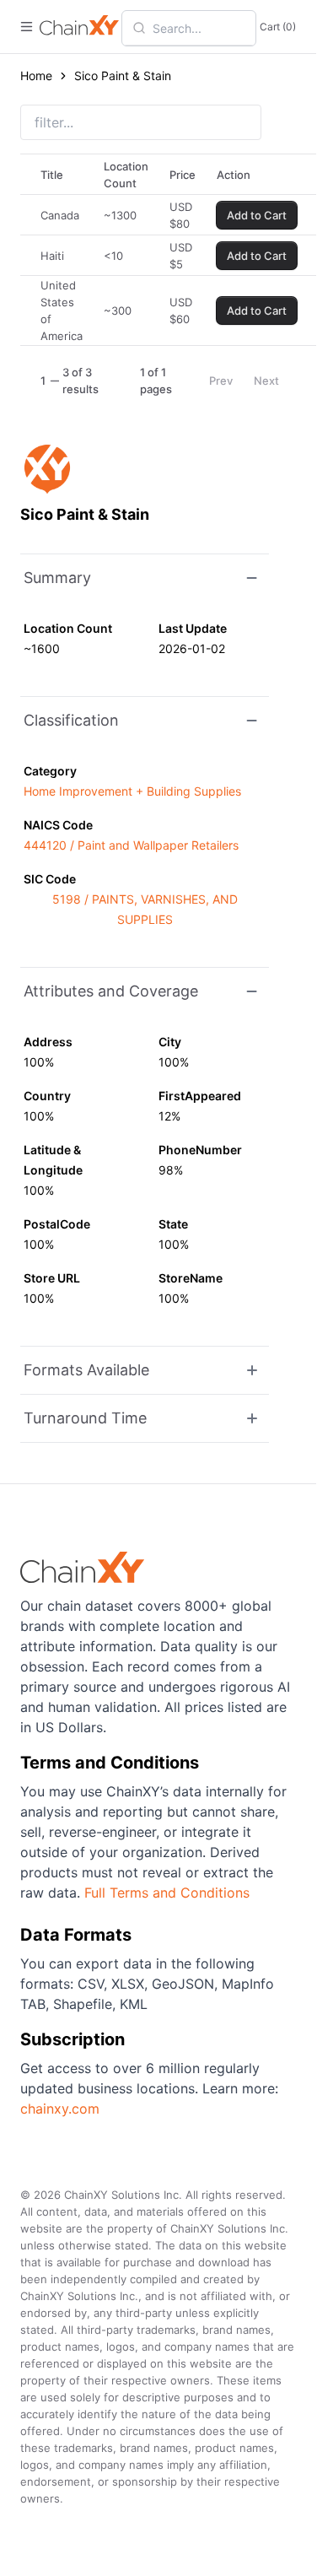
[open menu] (27, 27)
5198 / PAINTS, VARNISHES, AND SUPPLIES (145, 909)
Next (266, 381)
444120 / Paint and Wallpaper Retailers (131, 845)
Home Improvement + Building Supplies (132, 791)
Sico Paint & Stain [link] (123, 76)
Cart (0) (278, 27)
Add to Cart (257, 215)
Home (36, 76)
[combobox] (199, 28)
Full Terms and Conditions (167, 1893)
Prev (221, 381)
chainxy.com (60, 2109)
